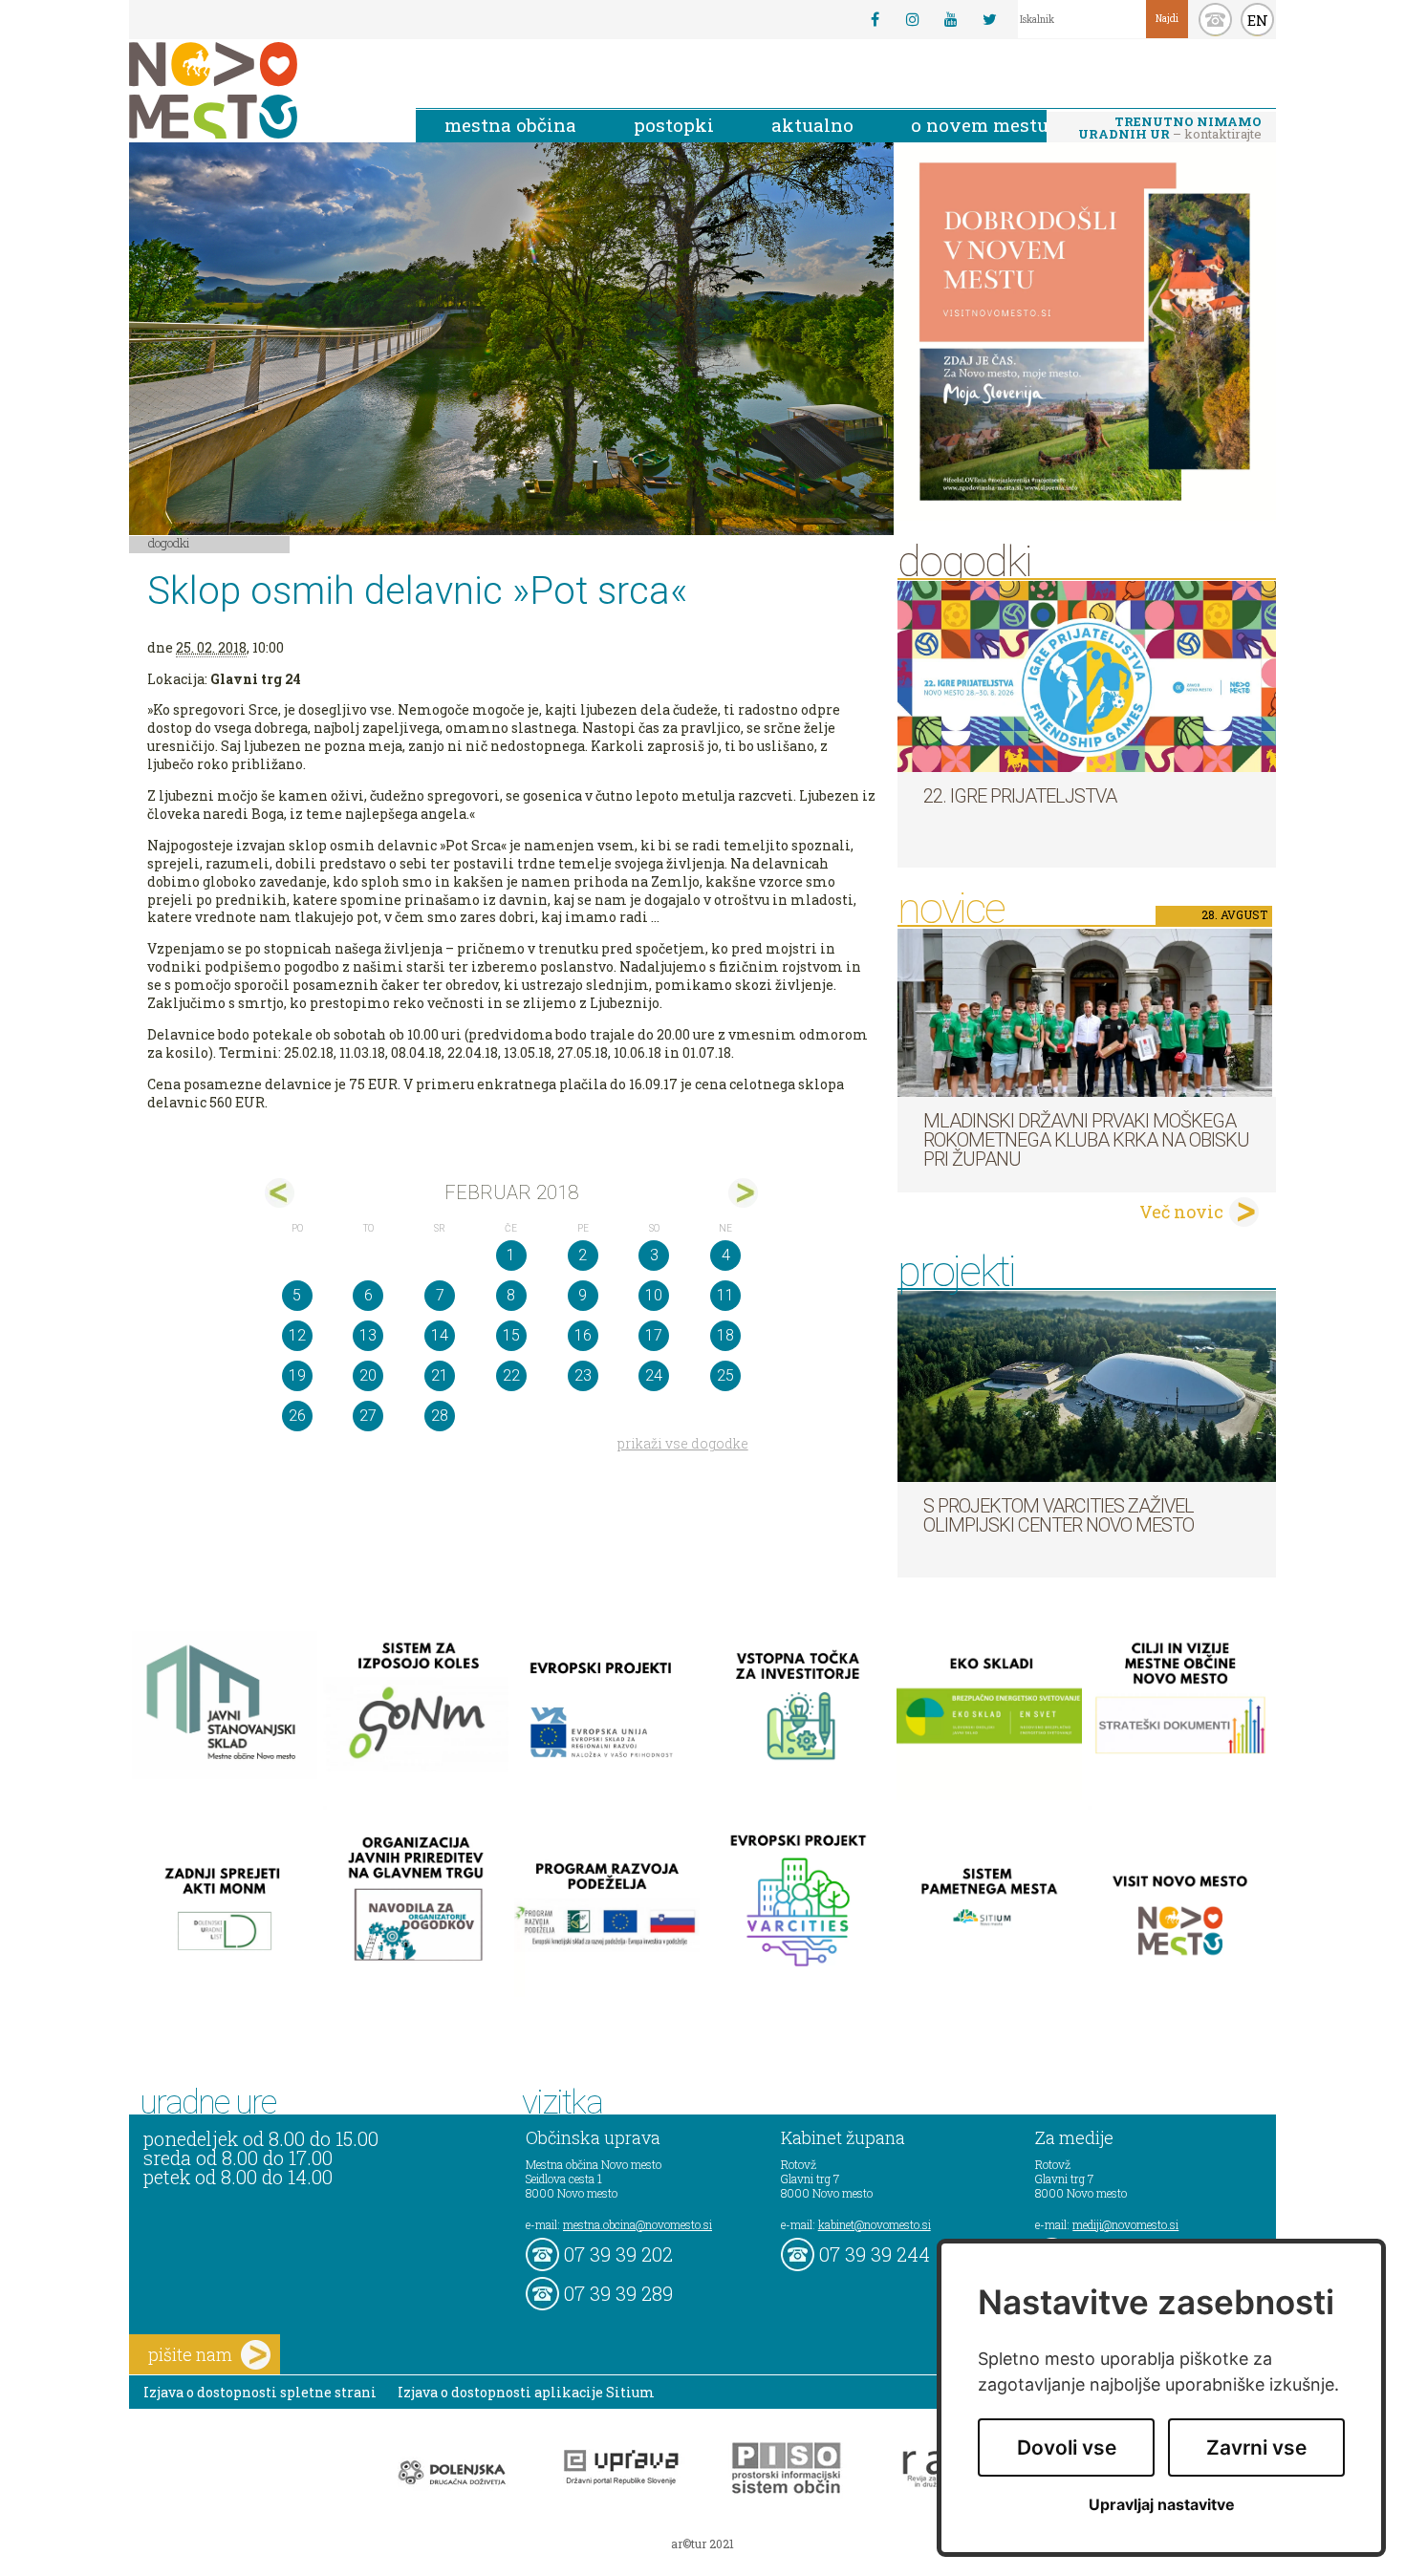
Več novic (1181, 1212)
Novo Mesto (258, 90)
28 (440, 1416)
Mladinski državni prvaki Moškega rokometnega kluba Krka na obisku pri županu (1086, 1140)
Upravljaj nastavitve (1162, 2505)
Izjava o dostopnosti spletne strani (260, 2392)
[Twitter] (989, 19)
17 (654, 1335)
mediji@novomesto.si (1125, 2224)
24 (654, 1375)
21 (440, 1375)
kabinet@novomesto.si (875, 2224)
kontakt (1215, 20)
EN (1258, 20)
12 (297, 1335)
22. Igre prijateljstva (1020, 796)
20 (368, 1375)
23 (583, 1375)
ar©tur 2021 (702, 2544)
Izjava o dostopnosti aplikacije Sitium (526, 2392)
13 (368, 1335)
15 (511, 1335)
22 (511, 1375)
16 (583, 1335)
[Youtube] (951, 19)
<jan (280, 1193)
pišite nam (190, 2354)
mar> (743, 1193)
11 (725, 1295)
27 (368, 1416)
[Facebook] (875, 19)
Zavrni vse (1256, 2447)
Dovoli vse (1067, 2447)
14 (440, 1335)
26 (297, 1416)
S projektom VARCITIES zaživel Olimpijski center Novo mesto (1059, 1515)
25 (725, 1375)
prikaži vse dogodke (683, 1443)
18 (725, 1335)
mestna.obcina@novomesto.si (638, 2224)
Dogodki (169, 543)
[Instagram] (913, 19)
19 (297, 1375)
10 (654, 1295)
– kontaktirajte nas (1170, 129)
